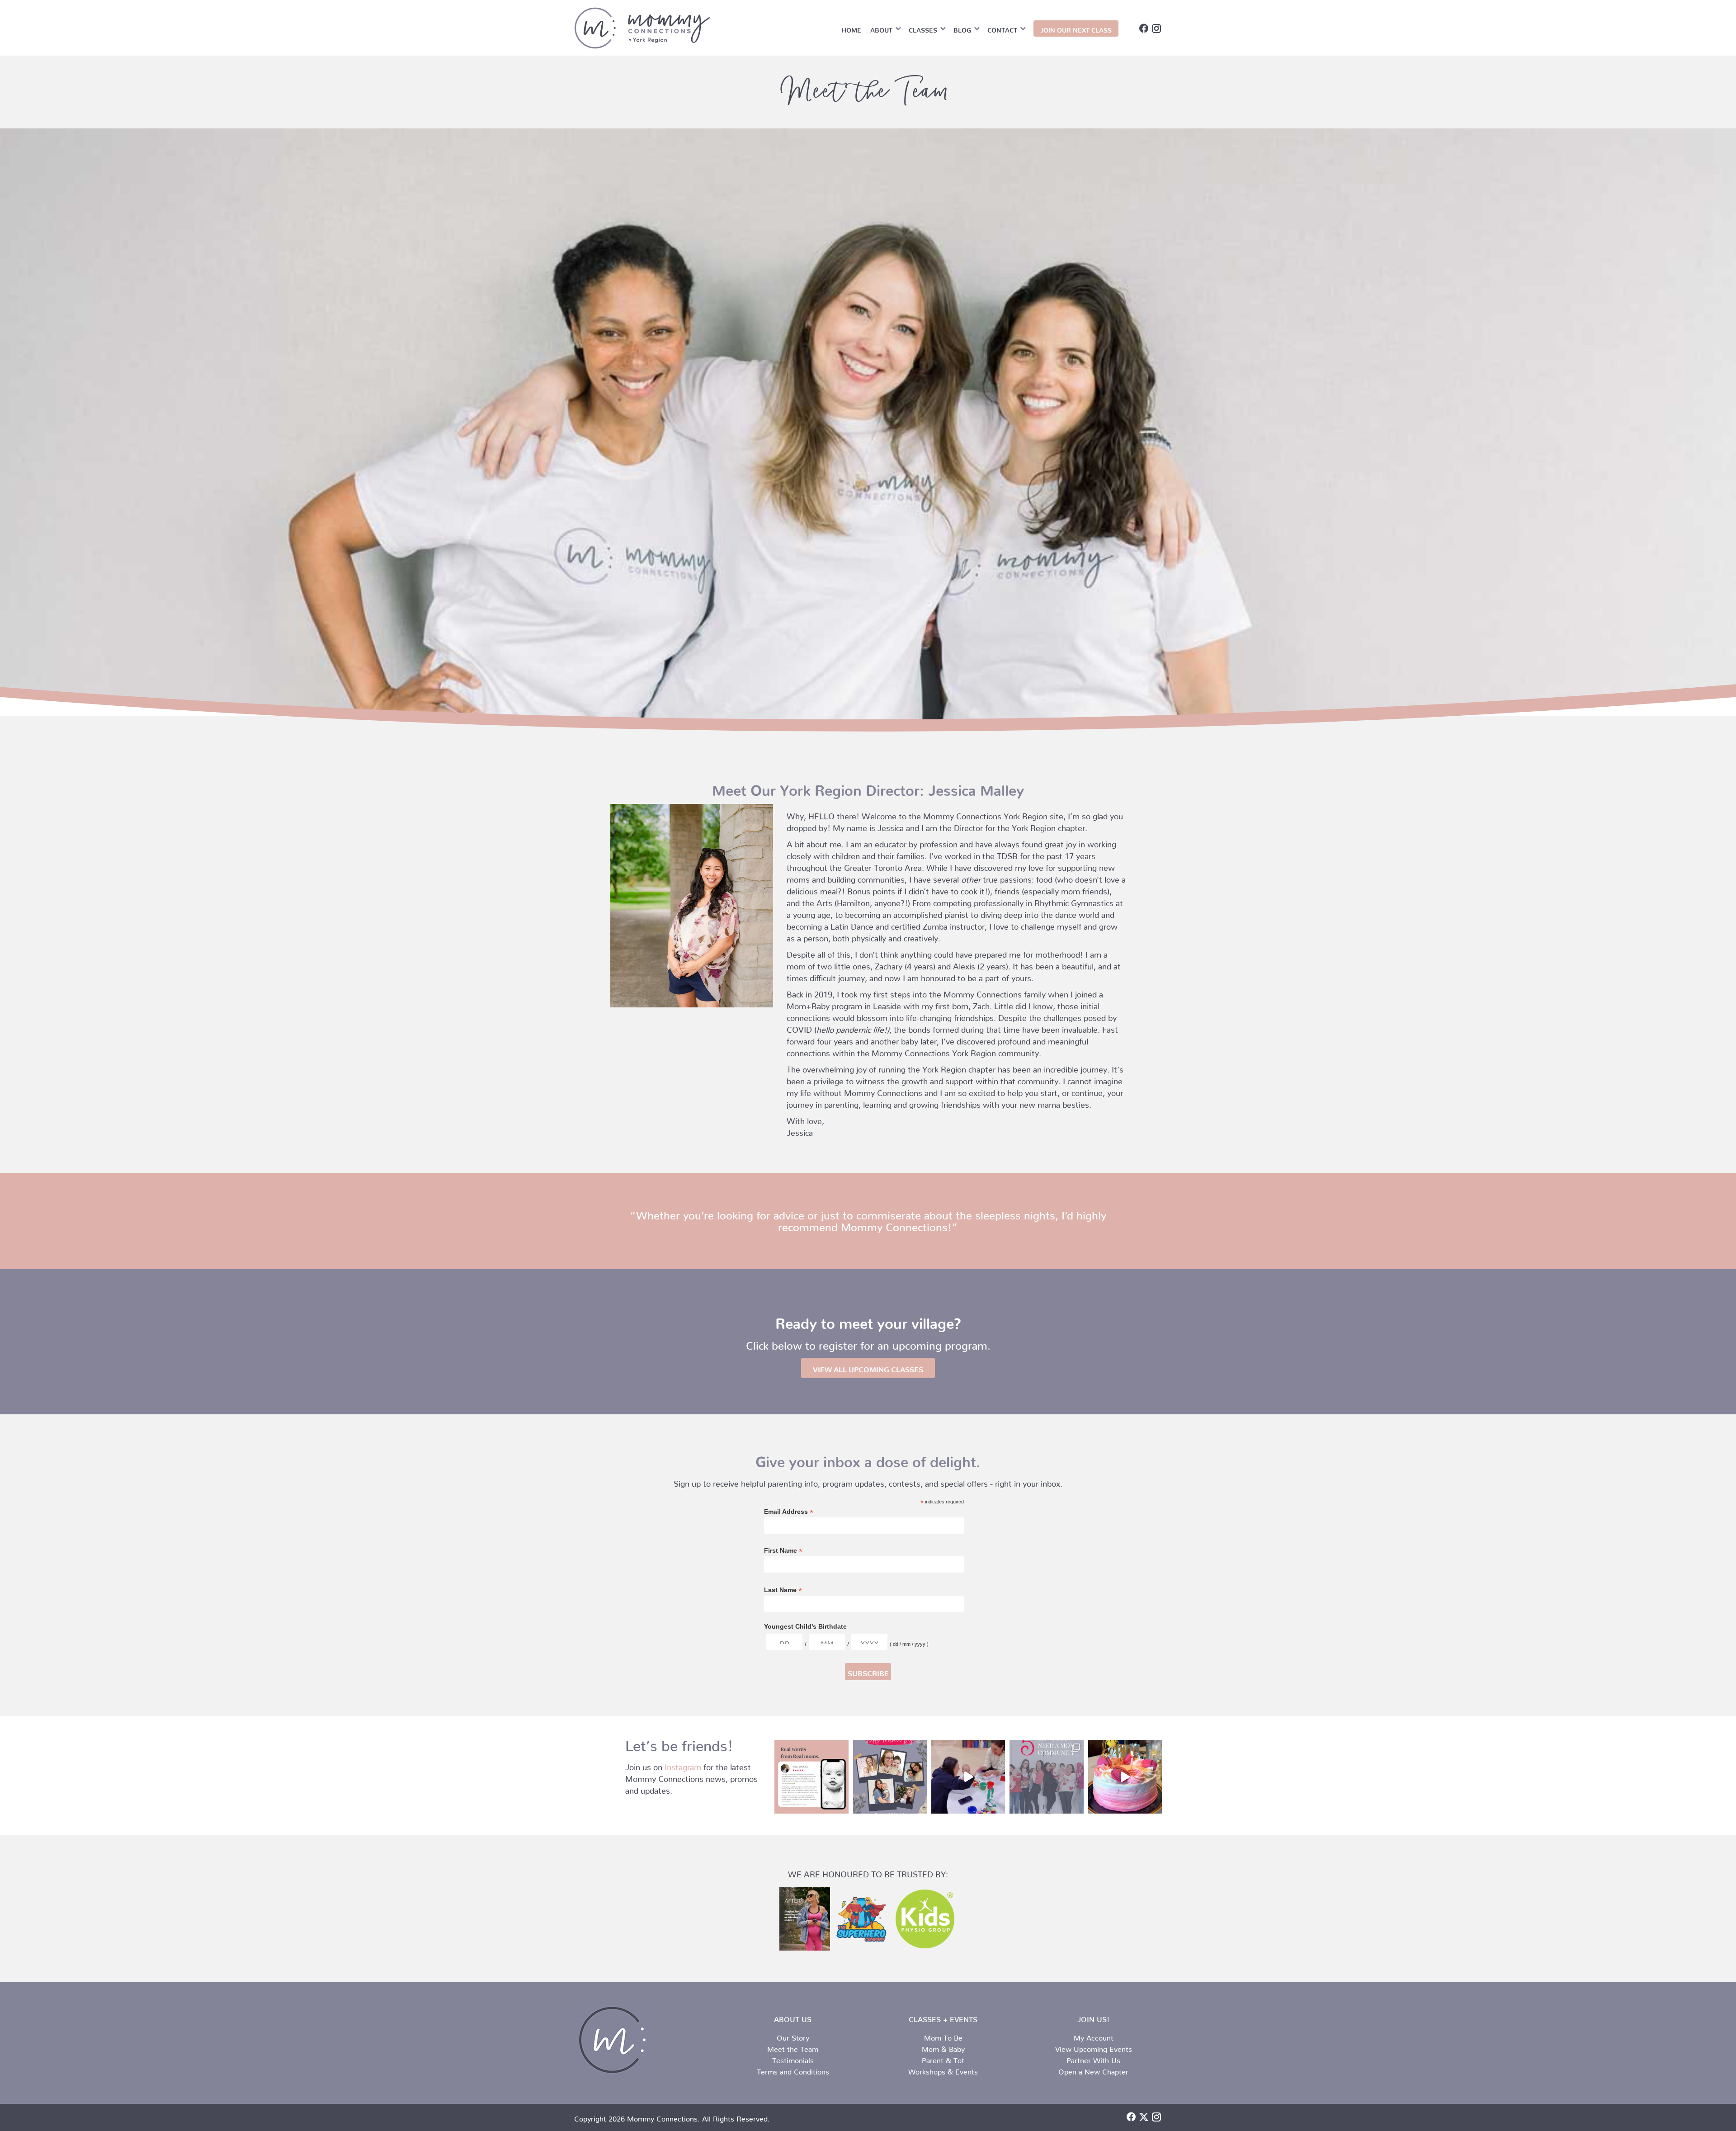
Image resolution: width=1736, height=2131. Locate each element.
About (881, 28)
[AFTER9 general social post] (805, 1919)
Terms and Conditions (793, 2070)
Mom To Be (943, 2036)
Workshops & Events (943, 2070)
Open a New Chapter (1093, 2070)
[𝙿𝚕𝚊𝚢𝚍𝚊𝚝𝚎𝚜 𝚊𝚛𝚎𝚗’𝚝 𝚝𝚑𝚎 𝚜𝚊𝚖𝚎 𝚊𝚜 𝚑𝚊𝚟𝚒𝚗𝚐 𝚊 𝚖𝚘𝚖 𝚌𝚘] (1046, 1777)
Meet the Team (793, 2047)
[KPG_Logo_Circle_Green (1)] (925, 1919)
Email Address (789, 1512)
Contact (1002, 28)
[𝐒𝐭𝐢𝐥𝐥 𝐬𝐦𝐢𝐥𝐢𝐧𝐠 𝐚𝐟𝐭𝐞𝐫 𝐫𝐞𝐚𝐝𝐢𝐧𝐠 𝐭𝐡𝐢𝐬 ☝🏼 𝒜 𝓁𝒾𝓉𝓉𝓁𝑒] (811, 1777)
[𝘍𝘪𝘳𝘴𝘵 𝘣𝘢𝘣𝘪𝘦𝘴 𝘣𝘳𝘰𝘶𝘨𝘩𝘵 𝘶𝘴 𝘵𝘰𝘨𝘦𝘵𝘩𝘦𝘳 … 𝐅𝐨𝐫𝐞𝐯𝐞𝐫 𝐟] (1125, 1777)
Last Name (783, 1590)
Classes (923, 28)
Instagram (683, 1765)
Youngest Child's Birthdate (805, 1626)
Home (851, 28)
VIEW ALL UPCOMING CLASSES (868, 1368)
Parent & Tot (943, 2059)
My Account (1094, 2036)
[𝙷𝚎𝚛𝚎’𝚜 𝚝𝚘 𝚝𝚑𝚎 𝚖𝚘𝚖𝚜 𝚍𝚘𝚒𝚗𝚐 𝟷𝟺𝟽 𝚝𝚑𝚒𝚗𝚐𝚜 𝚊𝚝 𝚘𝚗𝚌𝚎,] (890, 1777)
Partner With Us (1093, 2059)
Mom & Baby (943, 2047)
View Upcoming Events (1094, 2047)
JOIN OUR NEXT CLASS (1076, 28)
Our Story (793, 2036)
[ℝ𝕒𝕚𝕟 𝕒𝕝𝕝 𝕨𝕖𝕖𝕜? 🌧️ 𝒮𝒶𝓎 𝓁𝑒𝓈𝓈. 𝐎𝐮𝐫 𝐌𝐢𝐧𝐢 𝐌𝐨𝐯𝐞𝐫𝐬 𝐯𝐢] (968, 1777)
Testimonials (793, 2059)
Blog (962, 28)
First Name (783, 1551)
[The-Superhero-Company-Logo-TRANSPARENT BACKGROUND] (862, 1918)
